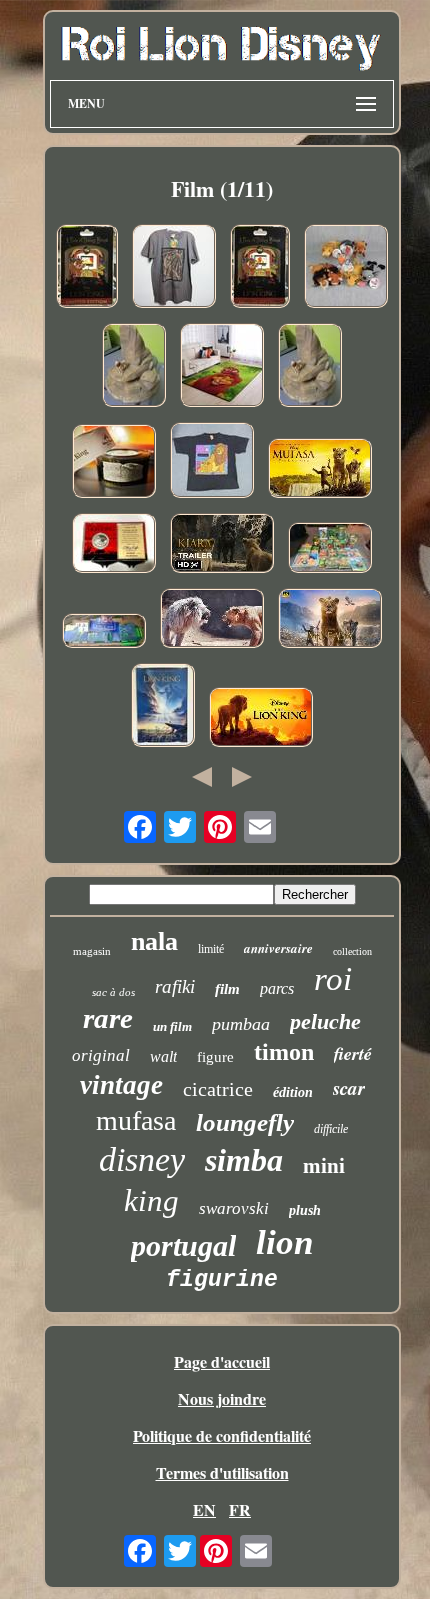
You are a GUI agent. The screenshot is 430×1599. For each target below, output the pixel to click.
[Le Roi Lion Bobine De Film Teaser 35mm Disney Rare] (114, 463)
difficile (331, 1129)
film (227, 989)
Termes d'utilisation (222, 1472)
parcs (277, 988)
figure (215, 1057)
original (101, 1055)
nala (154, 941)
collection (352, 951)
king (151, 1200)
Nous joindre (222, 1398)
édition (293, 1092)
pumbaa (241, 1024)
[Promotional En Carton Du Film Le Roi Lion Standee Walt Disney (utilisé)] (104, 633)
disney (142, 1159)
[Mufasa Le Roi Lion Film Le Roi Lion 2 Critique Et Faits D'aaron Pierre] (330, 620)
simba (244, 1160)
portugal (183, 1245)
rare (108, 1018)
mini (324, 1166)
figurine (222, 1280)
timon (284, 1052)
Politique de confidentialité (222, 1435)
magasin (92, 951)
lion (284, 1242)
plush (305, 1210)
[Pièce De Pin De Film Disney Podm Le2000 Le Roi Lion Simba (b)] (87, 268)
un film (172, 1026)
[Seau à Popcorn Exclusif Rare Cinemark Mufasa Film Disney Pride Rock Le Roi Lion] (134, 367)
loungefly (245, 1122)
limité (211, 949)
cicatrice (218, 1089)
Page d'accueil (222, 1361)
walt (163, 1056)
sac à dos (113, 992)
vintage (121, 1085)
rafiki (175, 986)
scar (349, 1087)
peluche (325, 1021)
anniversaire (278, 948)
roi (333, 979)
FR (240, 1509)
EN (204, 1509)
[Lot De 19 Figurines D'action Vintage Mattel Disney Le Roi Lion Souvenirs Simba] (330, 550)
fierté (353, 1053)
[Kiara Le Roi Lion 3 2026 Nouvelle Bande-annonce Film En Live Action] (222, 545)
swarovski (234, 1208)
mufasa (136, 1120)
